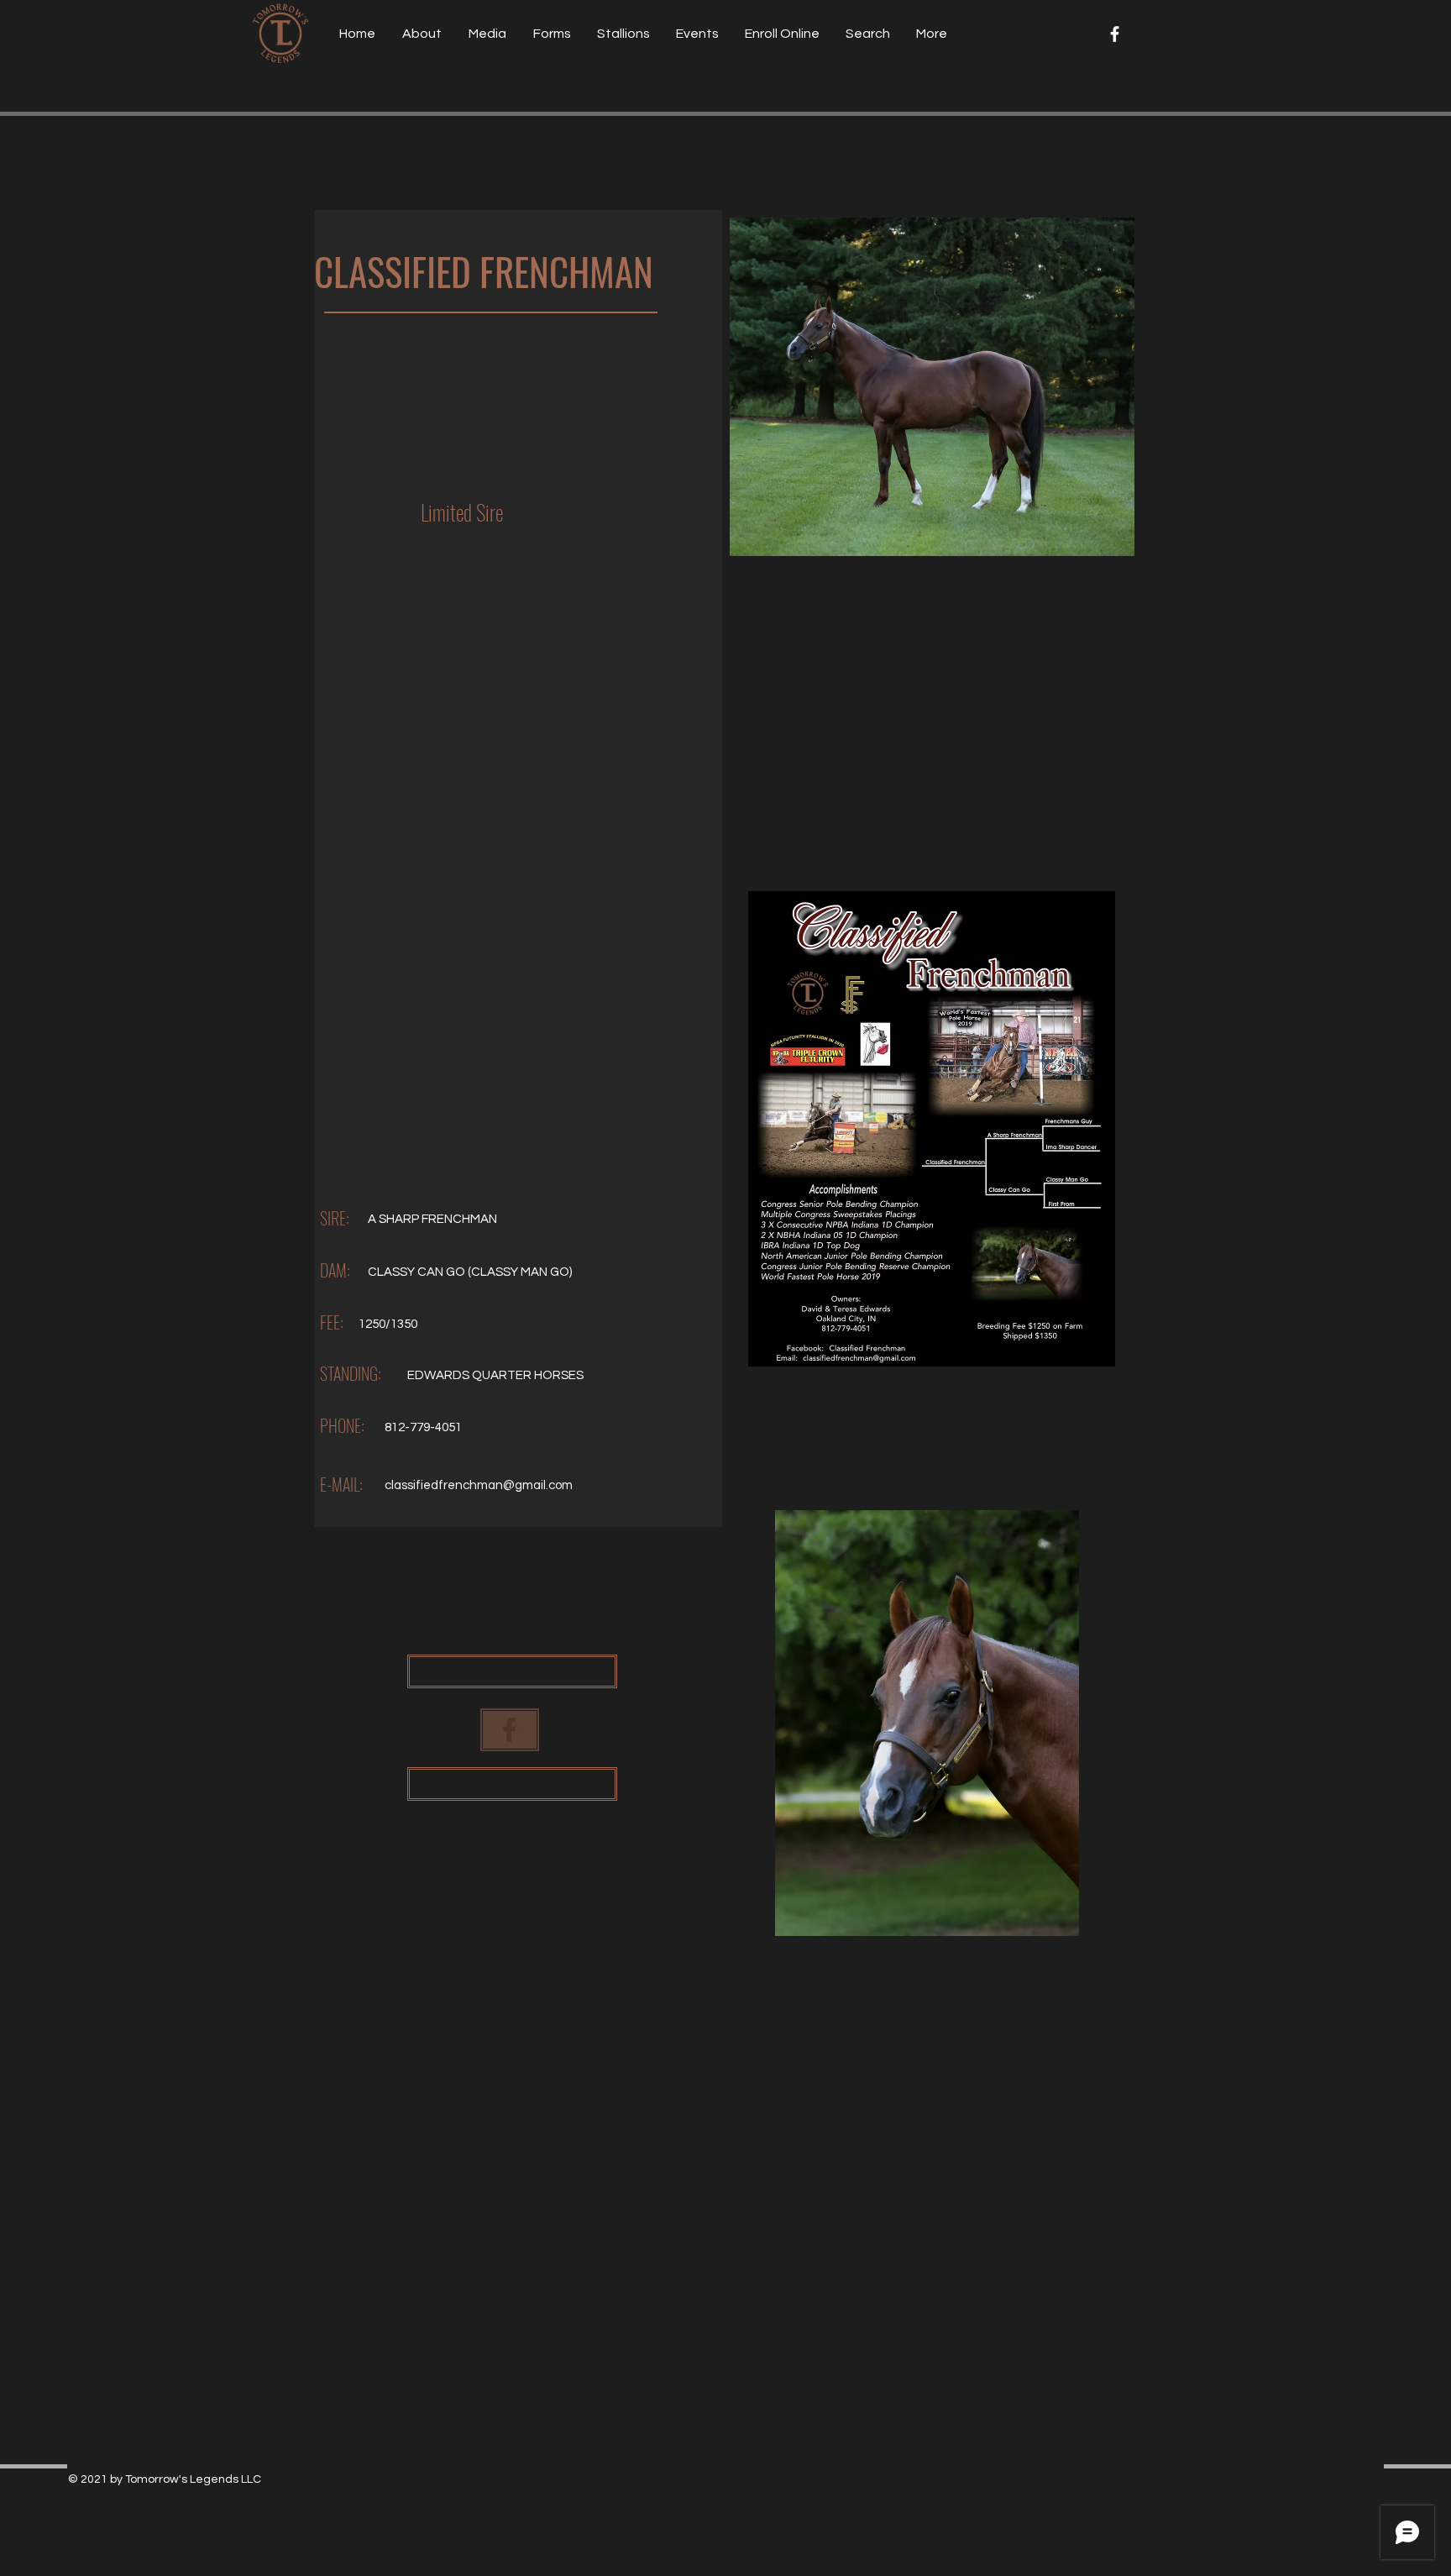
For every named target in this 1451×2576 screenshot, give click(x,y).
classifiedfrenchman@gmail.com (479, 1485)
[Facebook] (1115, 34)
